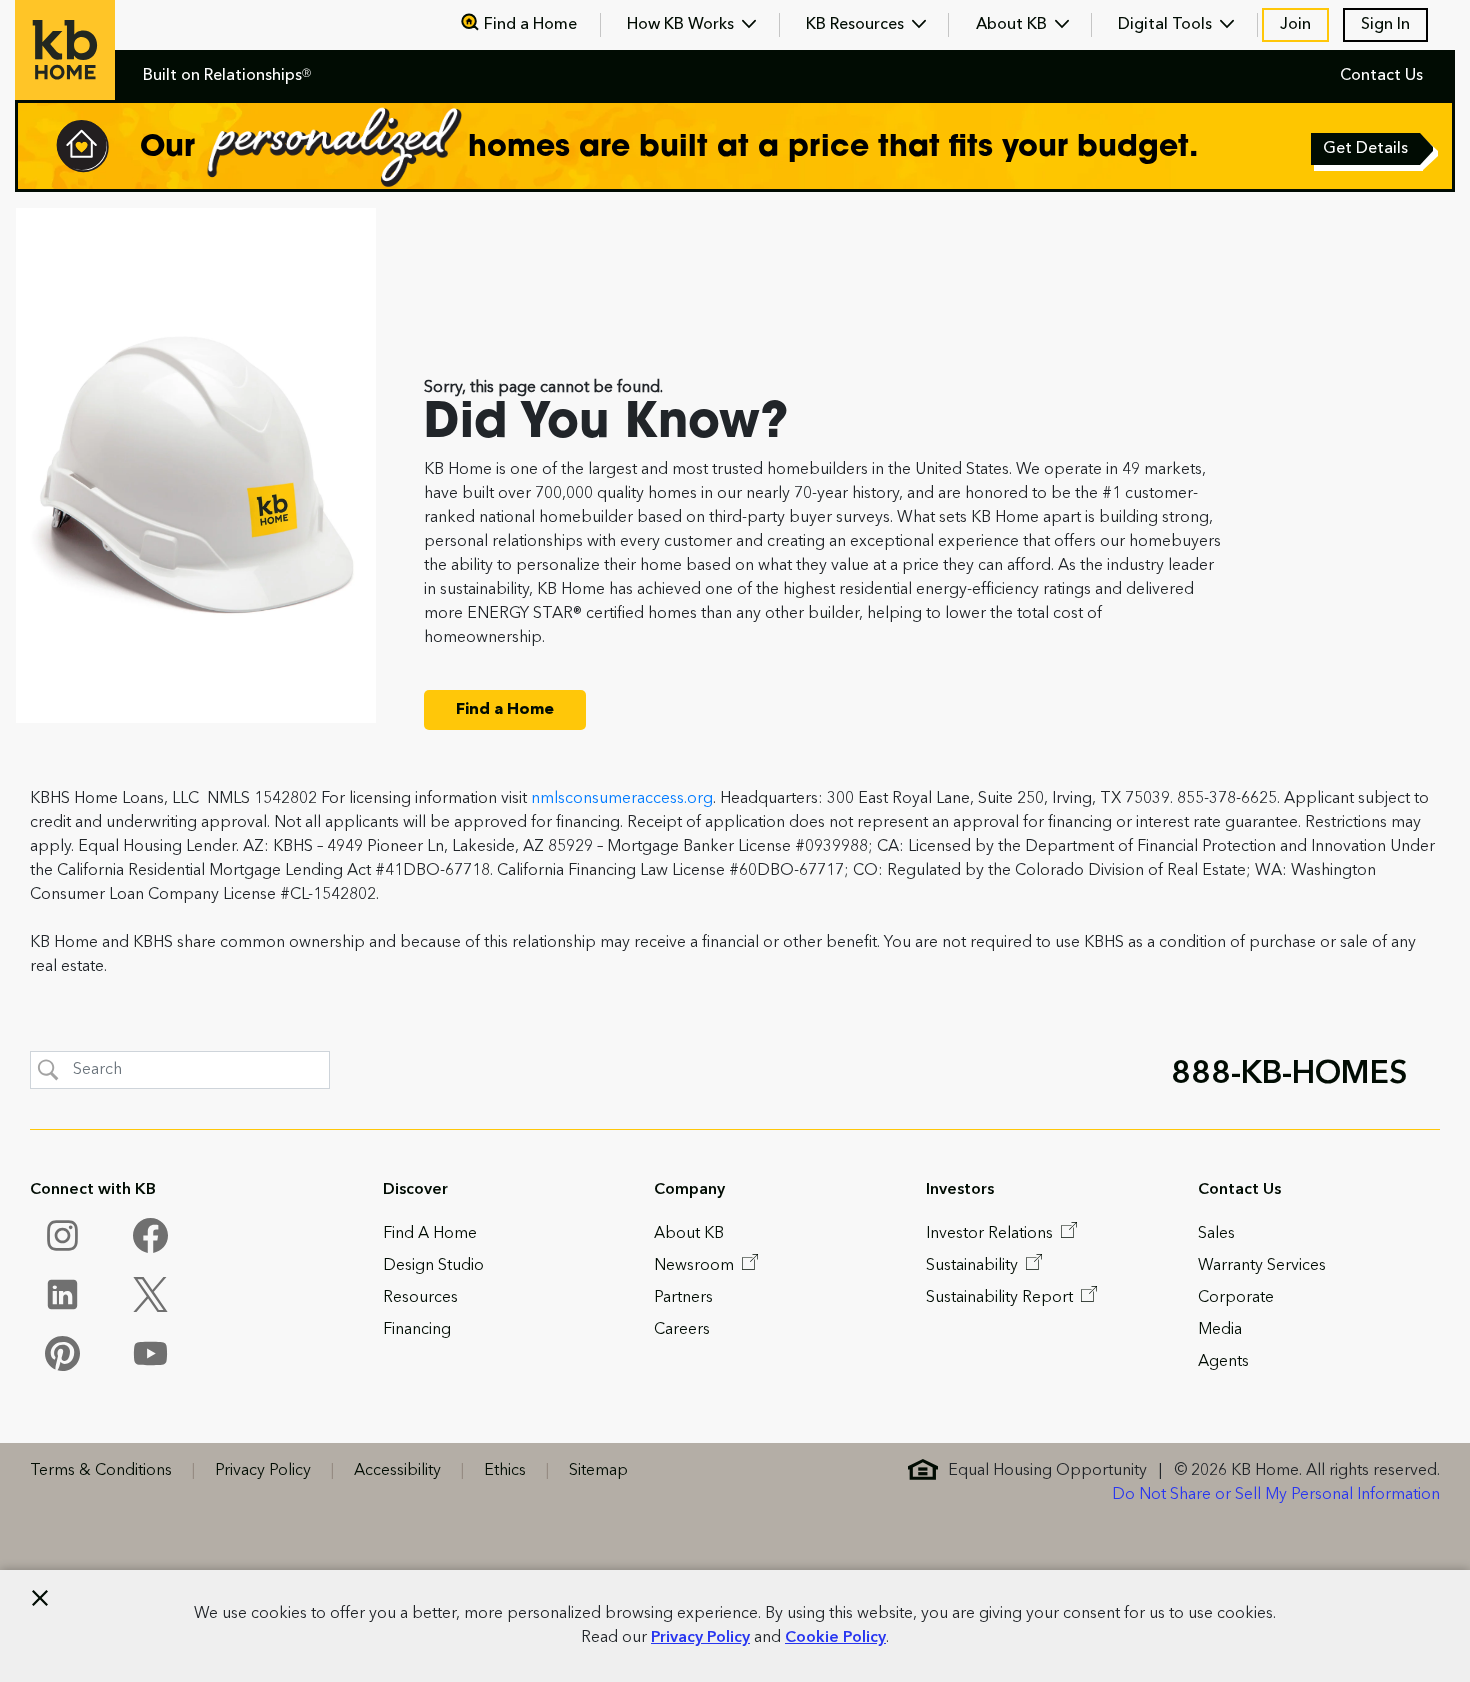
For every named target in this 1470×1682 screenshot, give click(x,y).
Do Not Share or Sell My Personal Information (1276, 1495)
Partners (683, 1298)
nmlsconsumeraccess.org (622, 799)
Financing (417, 1330)
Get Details (1367, 151)
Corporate (1236, 1298)
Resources (420, 1298)
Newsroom (696, 1266)
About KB (1013, 25)
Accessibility (397, 1471)
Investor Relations (991, 1234)
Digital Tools (1167, 25)
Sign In (1385, 25)
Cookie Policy (835, 1638)
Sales (1216, 1234)
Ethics (505, 1471)
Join (1295, 25)
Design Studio (433, 1266)
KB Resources (857, 25)
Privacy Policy (700, 1638)
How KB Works (682, 25)
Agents (1223, 1362)
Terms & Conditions (101, 1471)
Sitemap (598, 1471)
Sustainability (974, 1266)
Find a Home (530, 25)
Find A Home (430, 1234)
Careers (682, 1330)
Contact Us (1381, 76)
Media (1220, 1330)
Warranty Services (1262, 1266)
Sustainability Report (1001, 1298)
